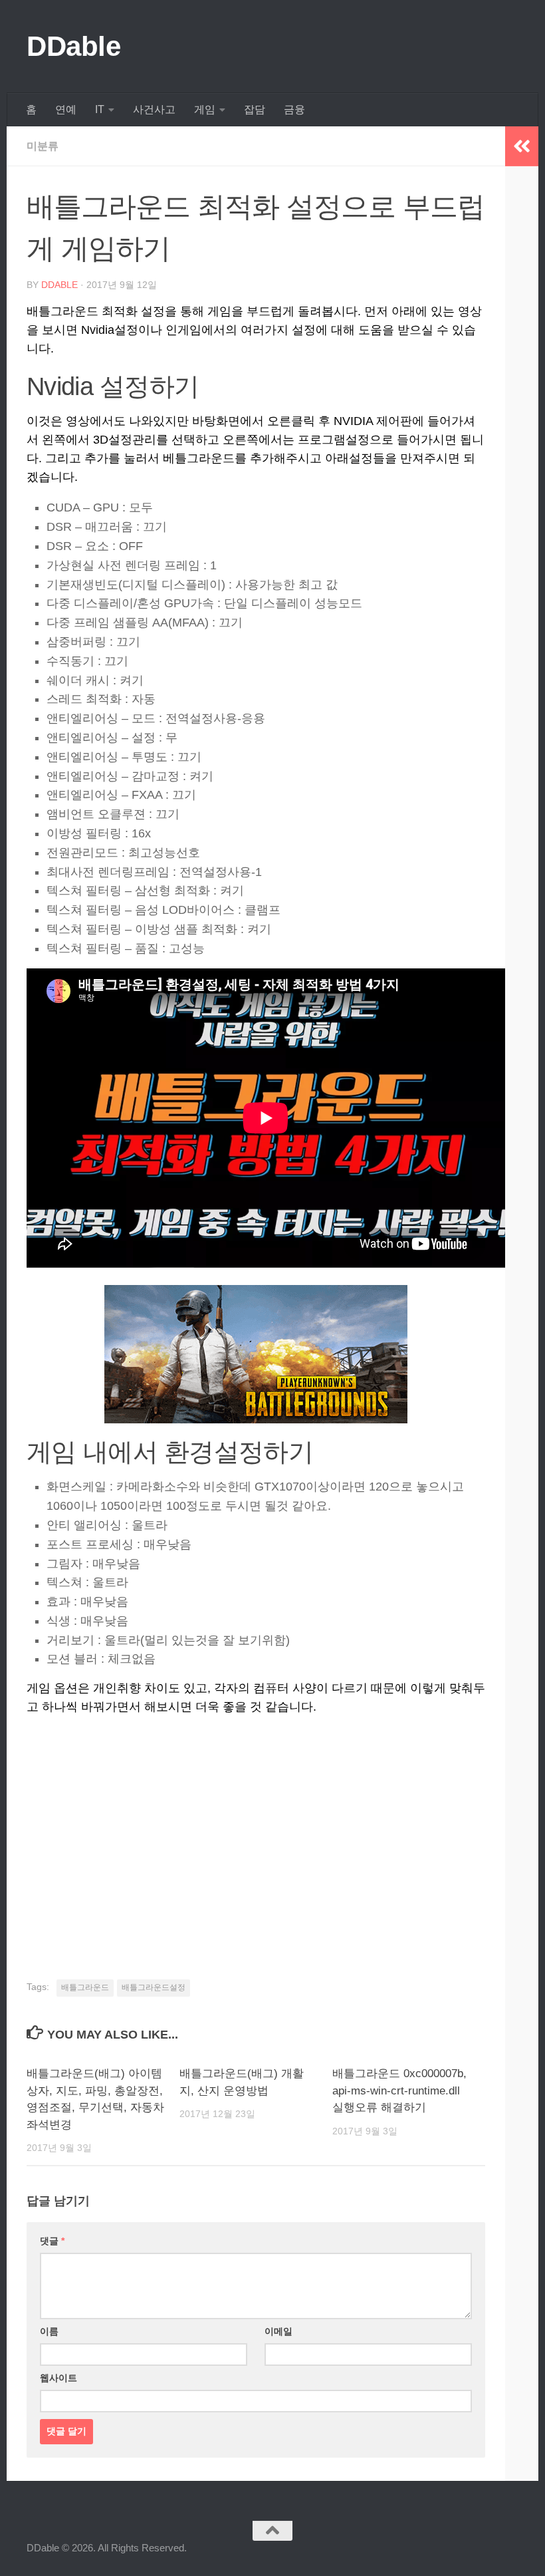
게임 (205, 109)
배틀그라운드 (85, 1987)
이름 (49, 2331)
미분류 (43, 146)
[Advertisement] (256, 1829)
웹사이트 (58, 2378)
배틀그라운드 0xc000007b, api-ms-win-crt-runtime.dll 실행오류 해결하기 (399, 2090)
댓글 (52, 2241)
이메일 (278, 2331)
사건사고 (154, 109)
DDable (73, 46)
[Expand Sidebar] (522, 146)
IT (100, 109)
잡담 (255, 109)
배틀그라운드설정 (154, 1987)
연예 (66, 109)
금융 (294, 109)
